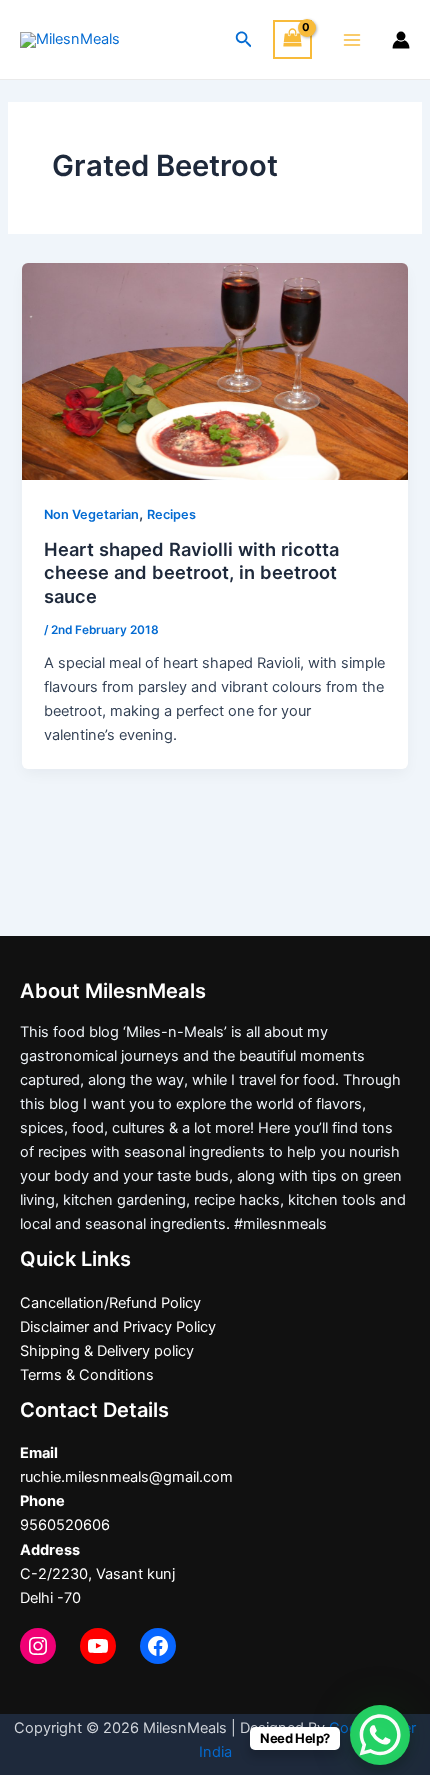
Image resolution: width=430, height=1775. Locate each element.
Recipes (171, 514)
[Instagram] (38, 1646)
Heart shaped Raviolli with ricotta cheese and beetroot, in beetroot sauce (191, 572)
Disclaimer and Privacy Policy (118, 1327)
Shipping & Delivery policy (107, 1351)
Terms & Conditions (87, 1375)
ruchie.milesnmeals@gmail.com (126, 1477)
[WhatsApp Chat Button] (380, 1735)
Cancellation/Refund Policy (110, 1303)
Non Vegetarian (91, 514)
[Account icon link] (401, 40)
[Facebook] (158, 1646)
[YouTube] (98, 1646)
